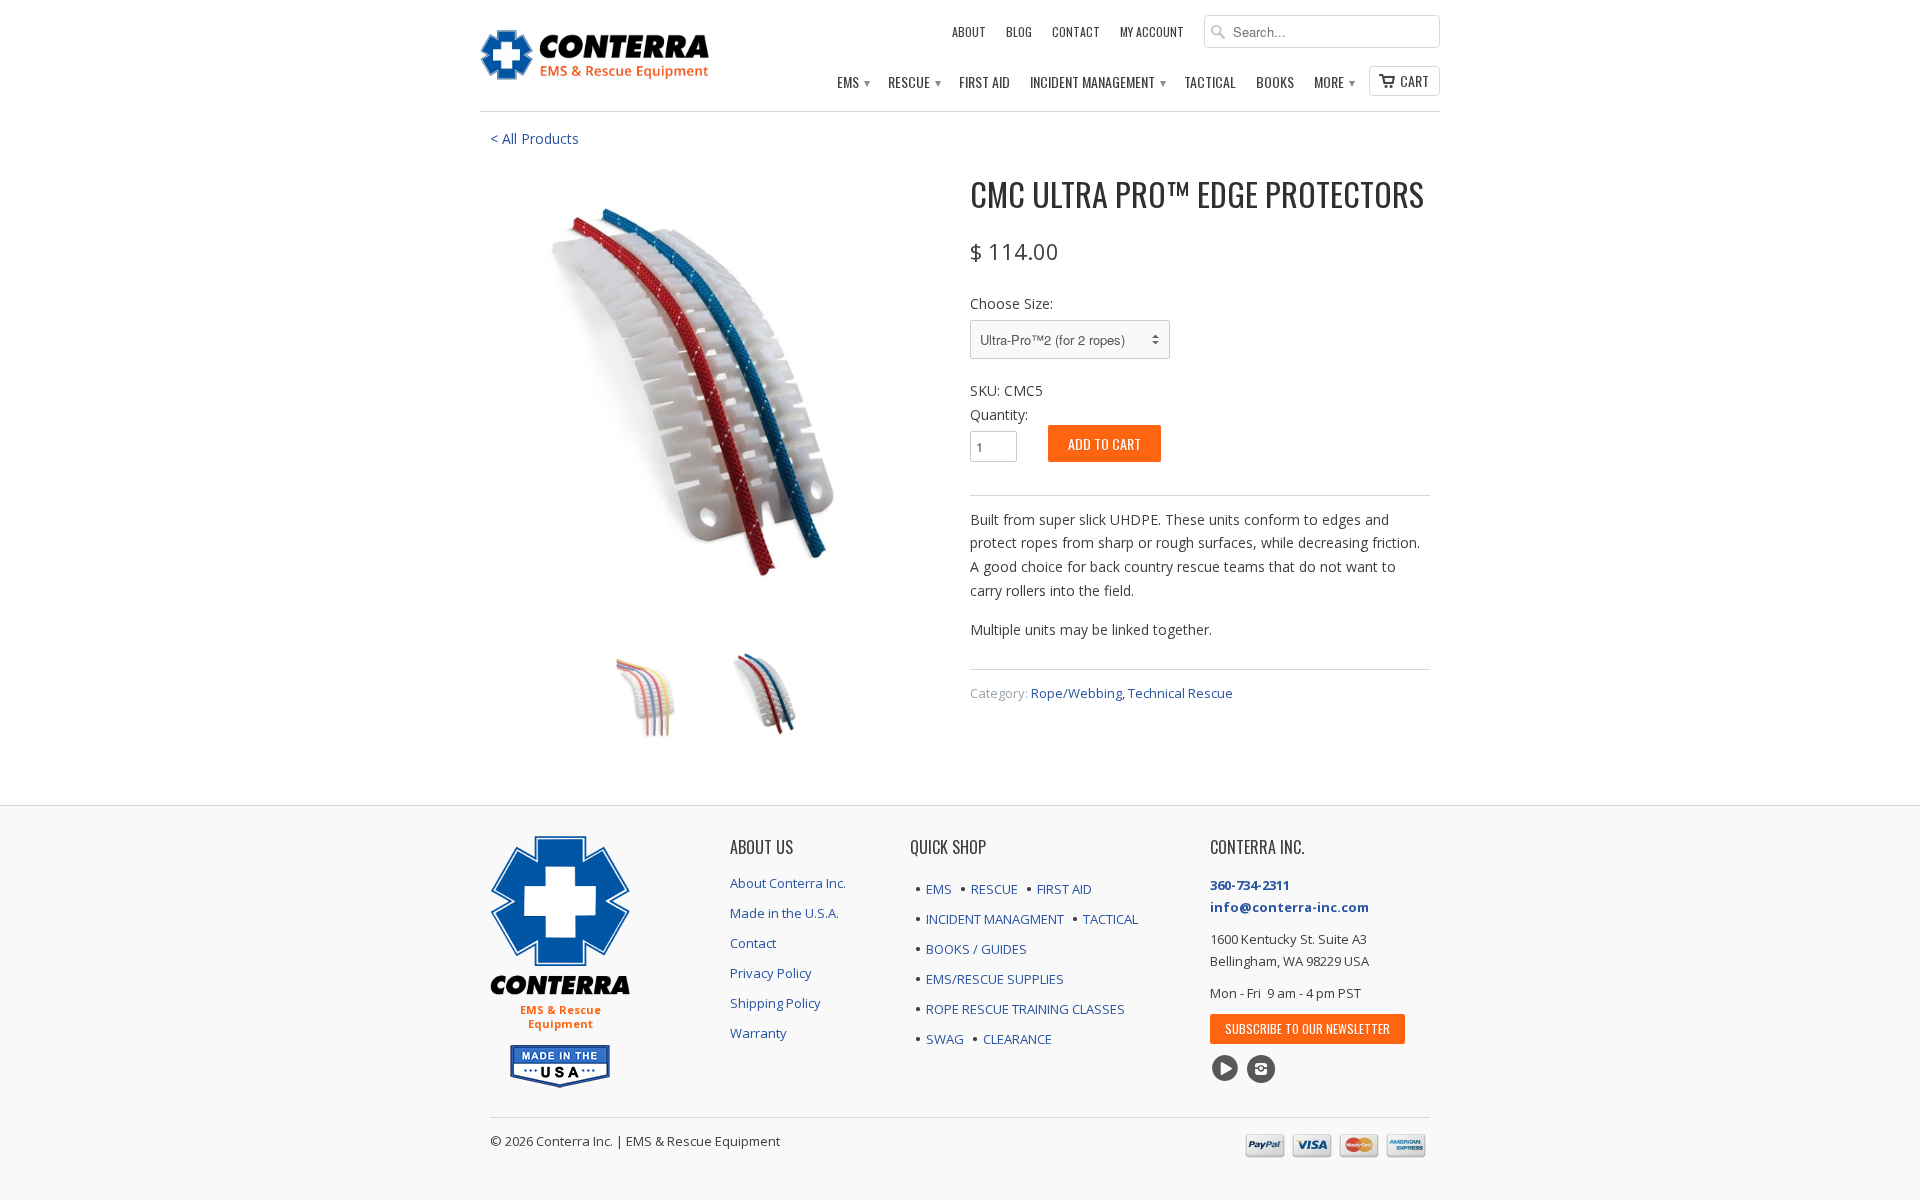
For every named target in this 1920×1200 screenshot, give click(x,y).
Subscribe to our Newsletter (1307, 1028)
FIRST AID (1064, 889)
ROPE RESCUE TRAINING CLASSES (1025, 1009)
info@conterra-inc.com (1289, 907)
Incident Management (1097, 82)
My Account (1152, 31)
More (1333, 82)
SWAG (945, 1039)
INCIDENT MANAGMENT (995, 919)
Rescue (913, 82)
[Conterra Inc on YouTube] (1228, 1069)
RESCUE (994, 889)
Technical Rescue (1180, 693)
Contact (1076, 31)
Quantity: (999, 414)
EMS (852, 82)
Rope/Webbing (1076, 693)
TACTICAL (1110, 919)
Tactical (1210, 82)
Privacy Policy (771, 973)
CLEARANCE (1017, 1039)
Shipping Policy (775, 1003)
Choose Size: (1011, 303)
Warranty (758, 1033)
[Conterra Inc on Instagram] (1264, 1069)
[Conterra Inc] (595, 52)
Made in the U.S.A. (784, 913)
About (969, 31)
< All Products (534, 138)
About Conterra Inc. (788, 883)
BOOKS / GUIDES (976, 949)
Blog (1019, 31)
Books (1275, 82)
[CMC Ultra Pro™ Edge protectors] (720, 400)
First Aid (984, 82)
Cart (1414, 80)
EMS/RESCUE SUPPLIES (995, 979)
